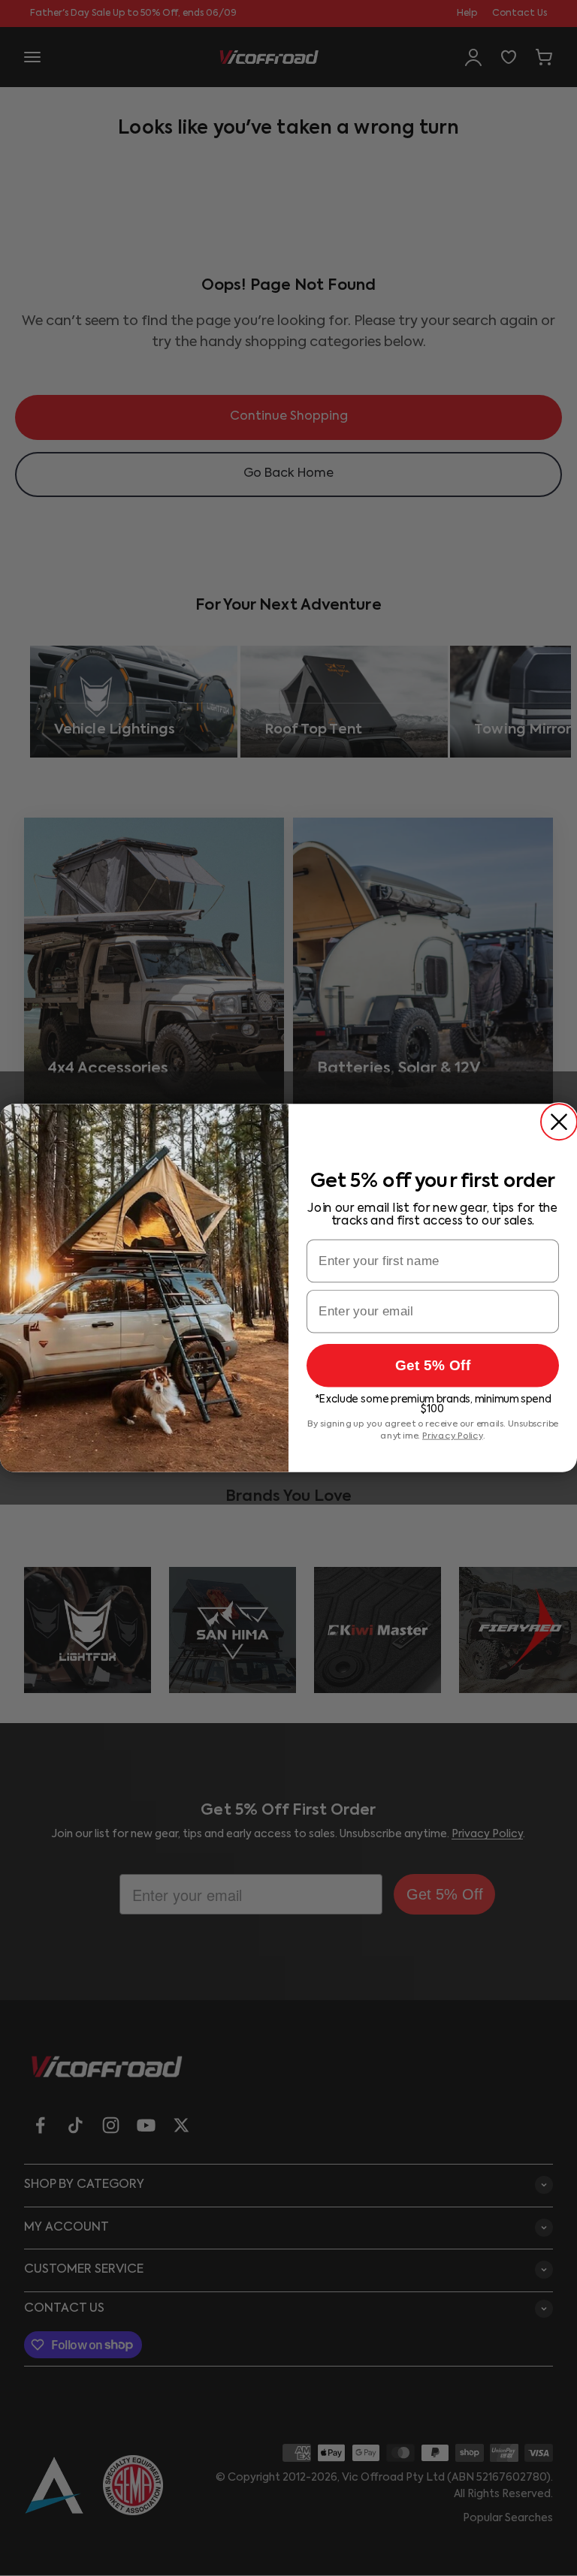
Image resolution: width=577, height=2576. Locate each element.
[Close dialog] (559, 1122)
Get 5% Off (433, 1365)
